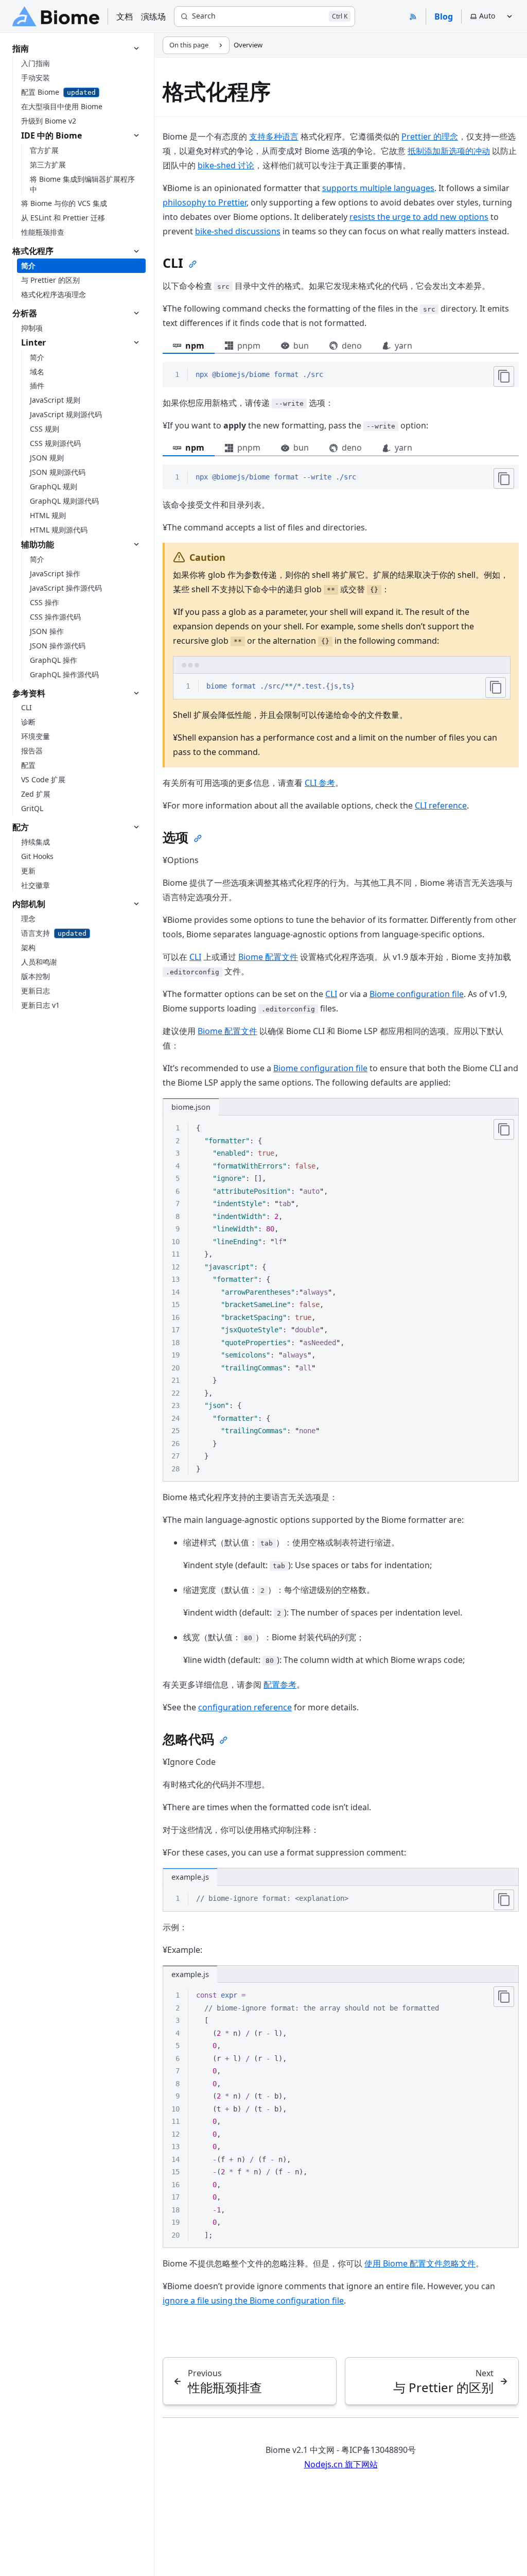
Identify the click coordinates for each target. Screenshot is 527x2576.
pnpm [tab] (249, 346)
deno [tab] (352, 346)
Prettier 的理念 (430, 136)
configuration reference (245, 1707)
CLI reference (441, 805)
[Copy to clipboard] (504, 376)
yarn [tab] (403, 346)
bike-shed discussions (238, 231)
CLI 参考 (320, 783)
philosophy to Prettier (205, 202)
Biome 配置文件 (268, 957)
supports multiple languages (378, 188)
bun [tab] (301, 346)
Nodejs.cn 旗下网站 (341, 2464)
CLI (195, 957)
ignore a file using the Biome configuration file (253, 2300)
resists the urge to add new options (419, 217)
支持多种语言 (274, 136)
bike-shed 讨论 (226, 165)
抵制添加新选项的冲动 (449, 151)
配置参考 (280, 1685)
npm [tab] (195, 346)
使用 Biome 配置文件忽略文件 (420, 2263)
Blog (444, 16)
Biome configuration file (417, 994)
